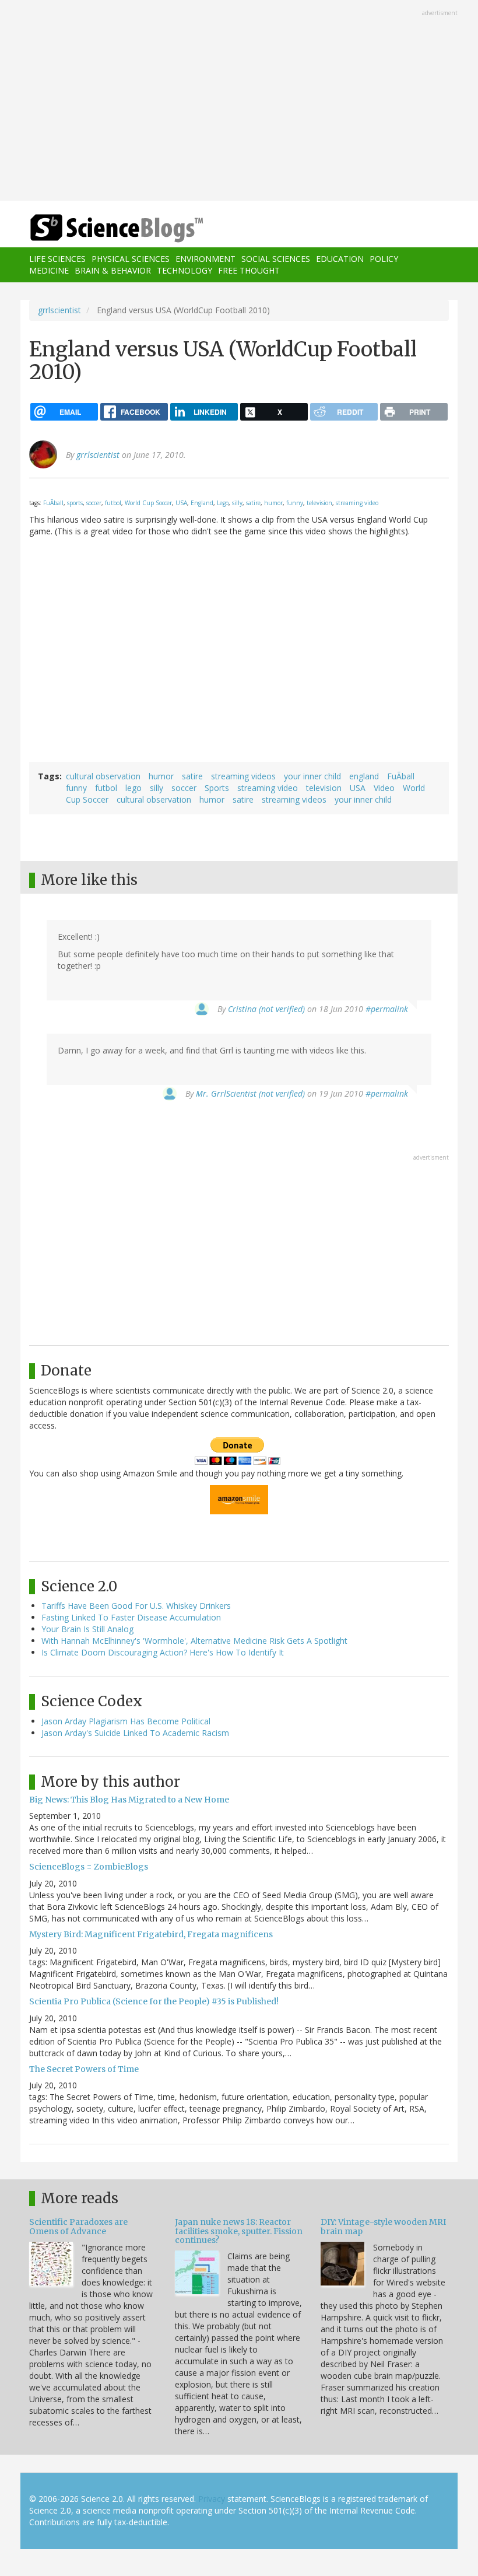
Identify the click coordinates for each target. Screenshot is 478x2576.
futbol (113, 503)
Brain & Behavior (113, 270)
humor (273, 503)
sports (75, 503)
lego (133, 788)
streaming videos (243, 776)
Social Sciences (276, 259)
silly (237, 503)
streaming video (357, 503)
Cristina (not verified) (266, 1009)
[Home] (99, 228)
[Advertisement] (239, 101)
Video (384, 788)
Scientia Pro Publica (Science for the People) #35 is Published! (154, 2001)
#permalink (387, 1009)
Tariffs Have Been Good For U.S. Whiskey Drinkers (136, 1606)
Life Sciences (57, 259)
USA (181, 503)
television (319, 503)
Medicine (49, 270)
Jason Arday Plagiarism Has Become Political (126, 1721)
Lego (223, 503)
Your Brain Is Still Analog (87, 1629)
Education (340, 259)
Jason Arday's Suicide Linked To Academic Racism (135, 1733)
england (364, 776)
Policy (384, 259)
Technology (184, 270)
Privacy (212, 2499)
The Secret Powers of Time (84, 2069)
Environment (205, 259)
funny (295, 503)
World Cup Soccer (148, 503)
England (202, 503)
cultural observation (103, 776)
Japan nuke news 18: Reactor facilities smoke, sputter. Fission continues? (239, 2231)
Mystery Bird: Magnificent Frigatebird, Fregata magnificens (151, 1934)
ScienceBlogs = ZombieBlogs (89, 1867)
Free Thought (249, 270)
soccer (94, 503)
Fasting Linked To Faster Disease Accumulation (131, 1617)
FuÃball (53, 503)
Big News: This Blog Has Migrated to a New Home (129, 1800)
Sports (217, 788)
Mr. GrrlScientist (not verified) (250, 1093)
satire (253, 503)
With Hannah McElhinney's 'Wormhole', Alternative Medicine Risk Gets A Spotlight (194, 1641)
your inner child (312, 776)
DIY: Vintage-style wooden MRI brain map (383, 2226)
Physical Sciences (131, 259)
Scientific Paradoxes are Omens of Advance (78, 2226)
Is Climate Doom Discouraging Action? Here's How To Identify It (163, 1652)
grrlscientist (59, 310)
